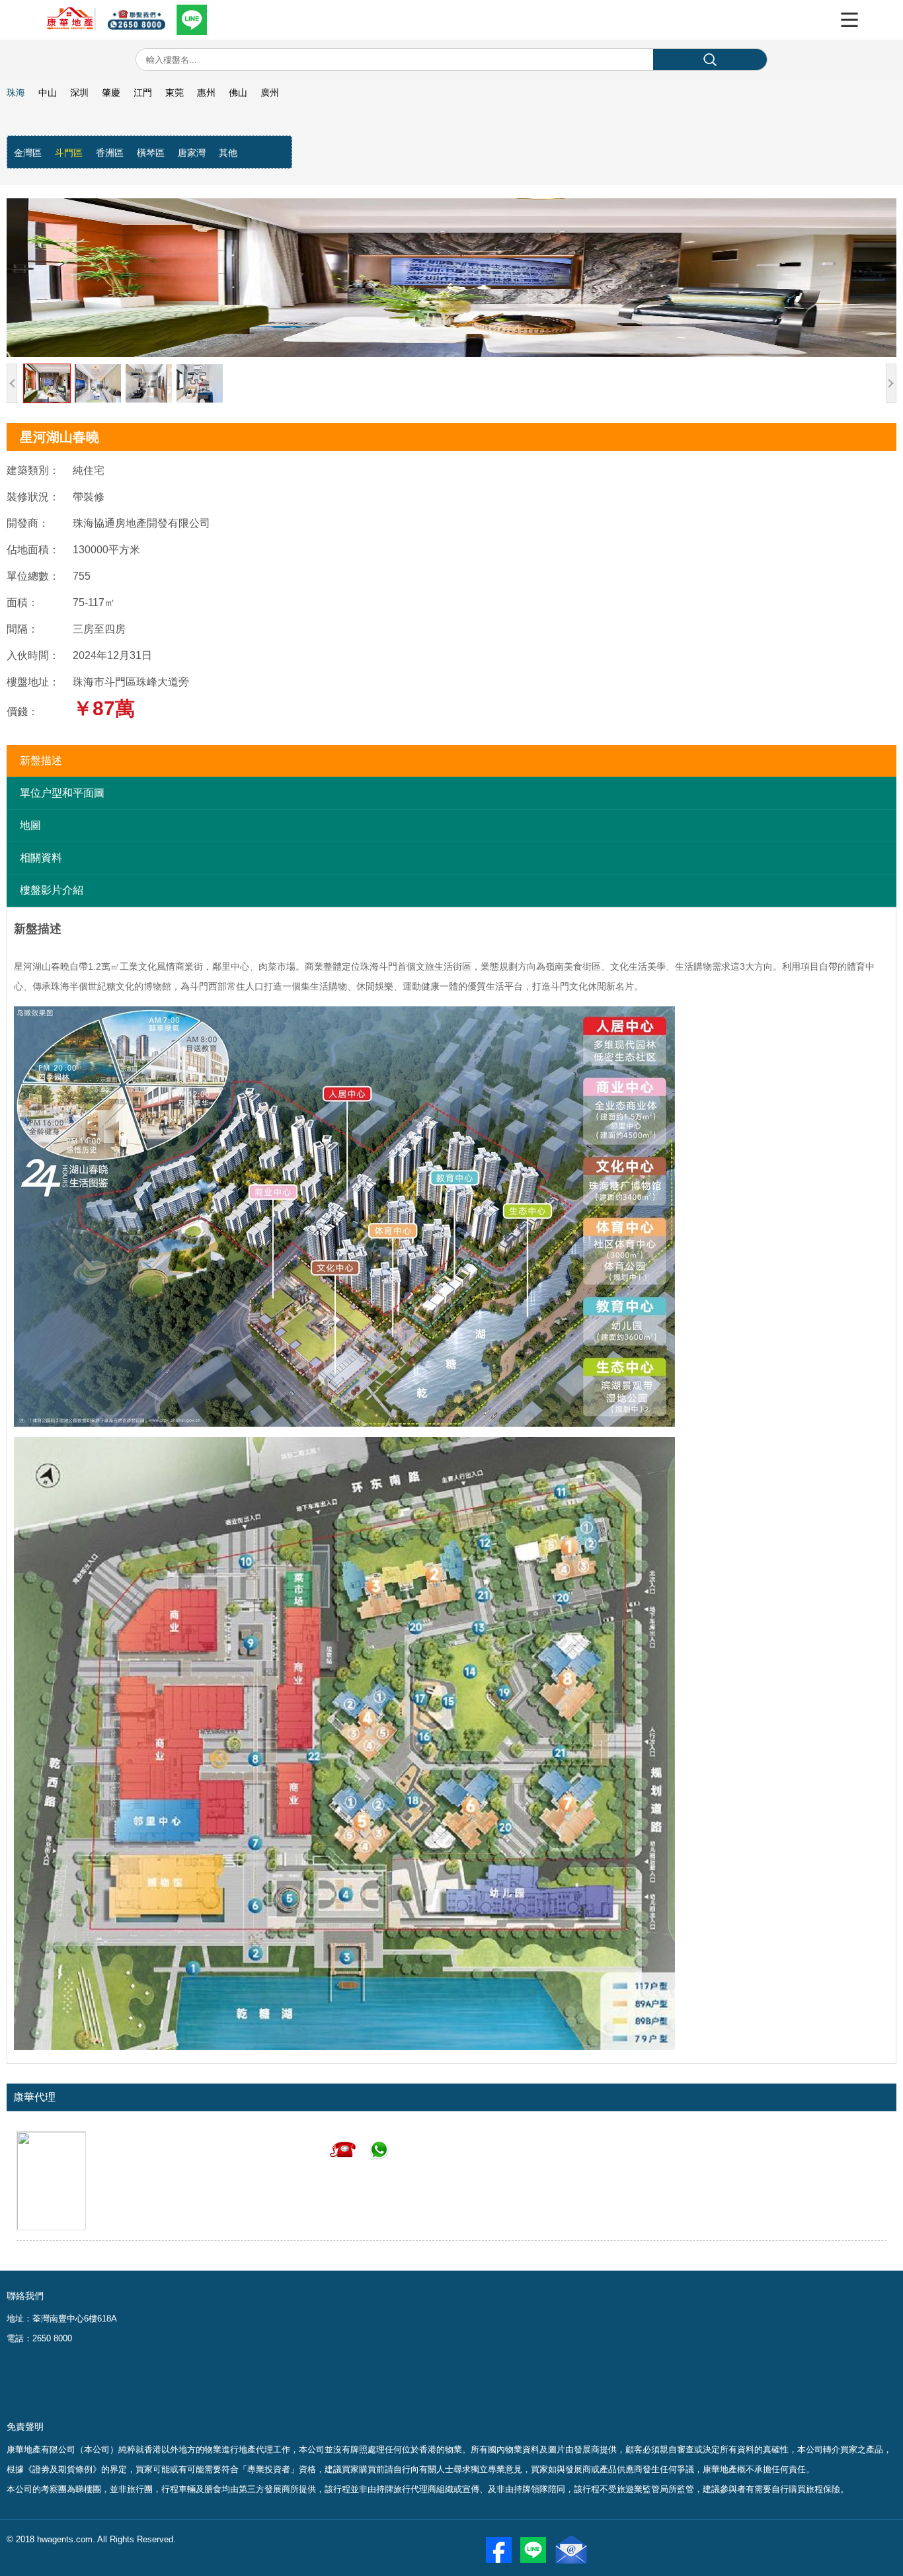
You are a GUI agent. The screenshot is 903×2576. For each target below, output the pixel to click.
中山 (48, 93)
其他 (228, 153)
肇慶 (111, 93)
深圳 (79, 93)
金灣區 (28, 153)
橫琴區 (151, 153)
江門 (143, 93)
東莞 (175, 93)
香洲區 (110, 153)
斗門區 (69, 153)
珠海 (16, 93)
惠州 (206, 93)
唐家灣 (192, 153)
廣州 (270, 93)
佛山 (238, 93)
